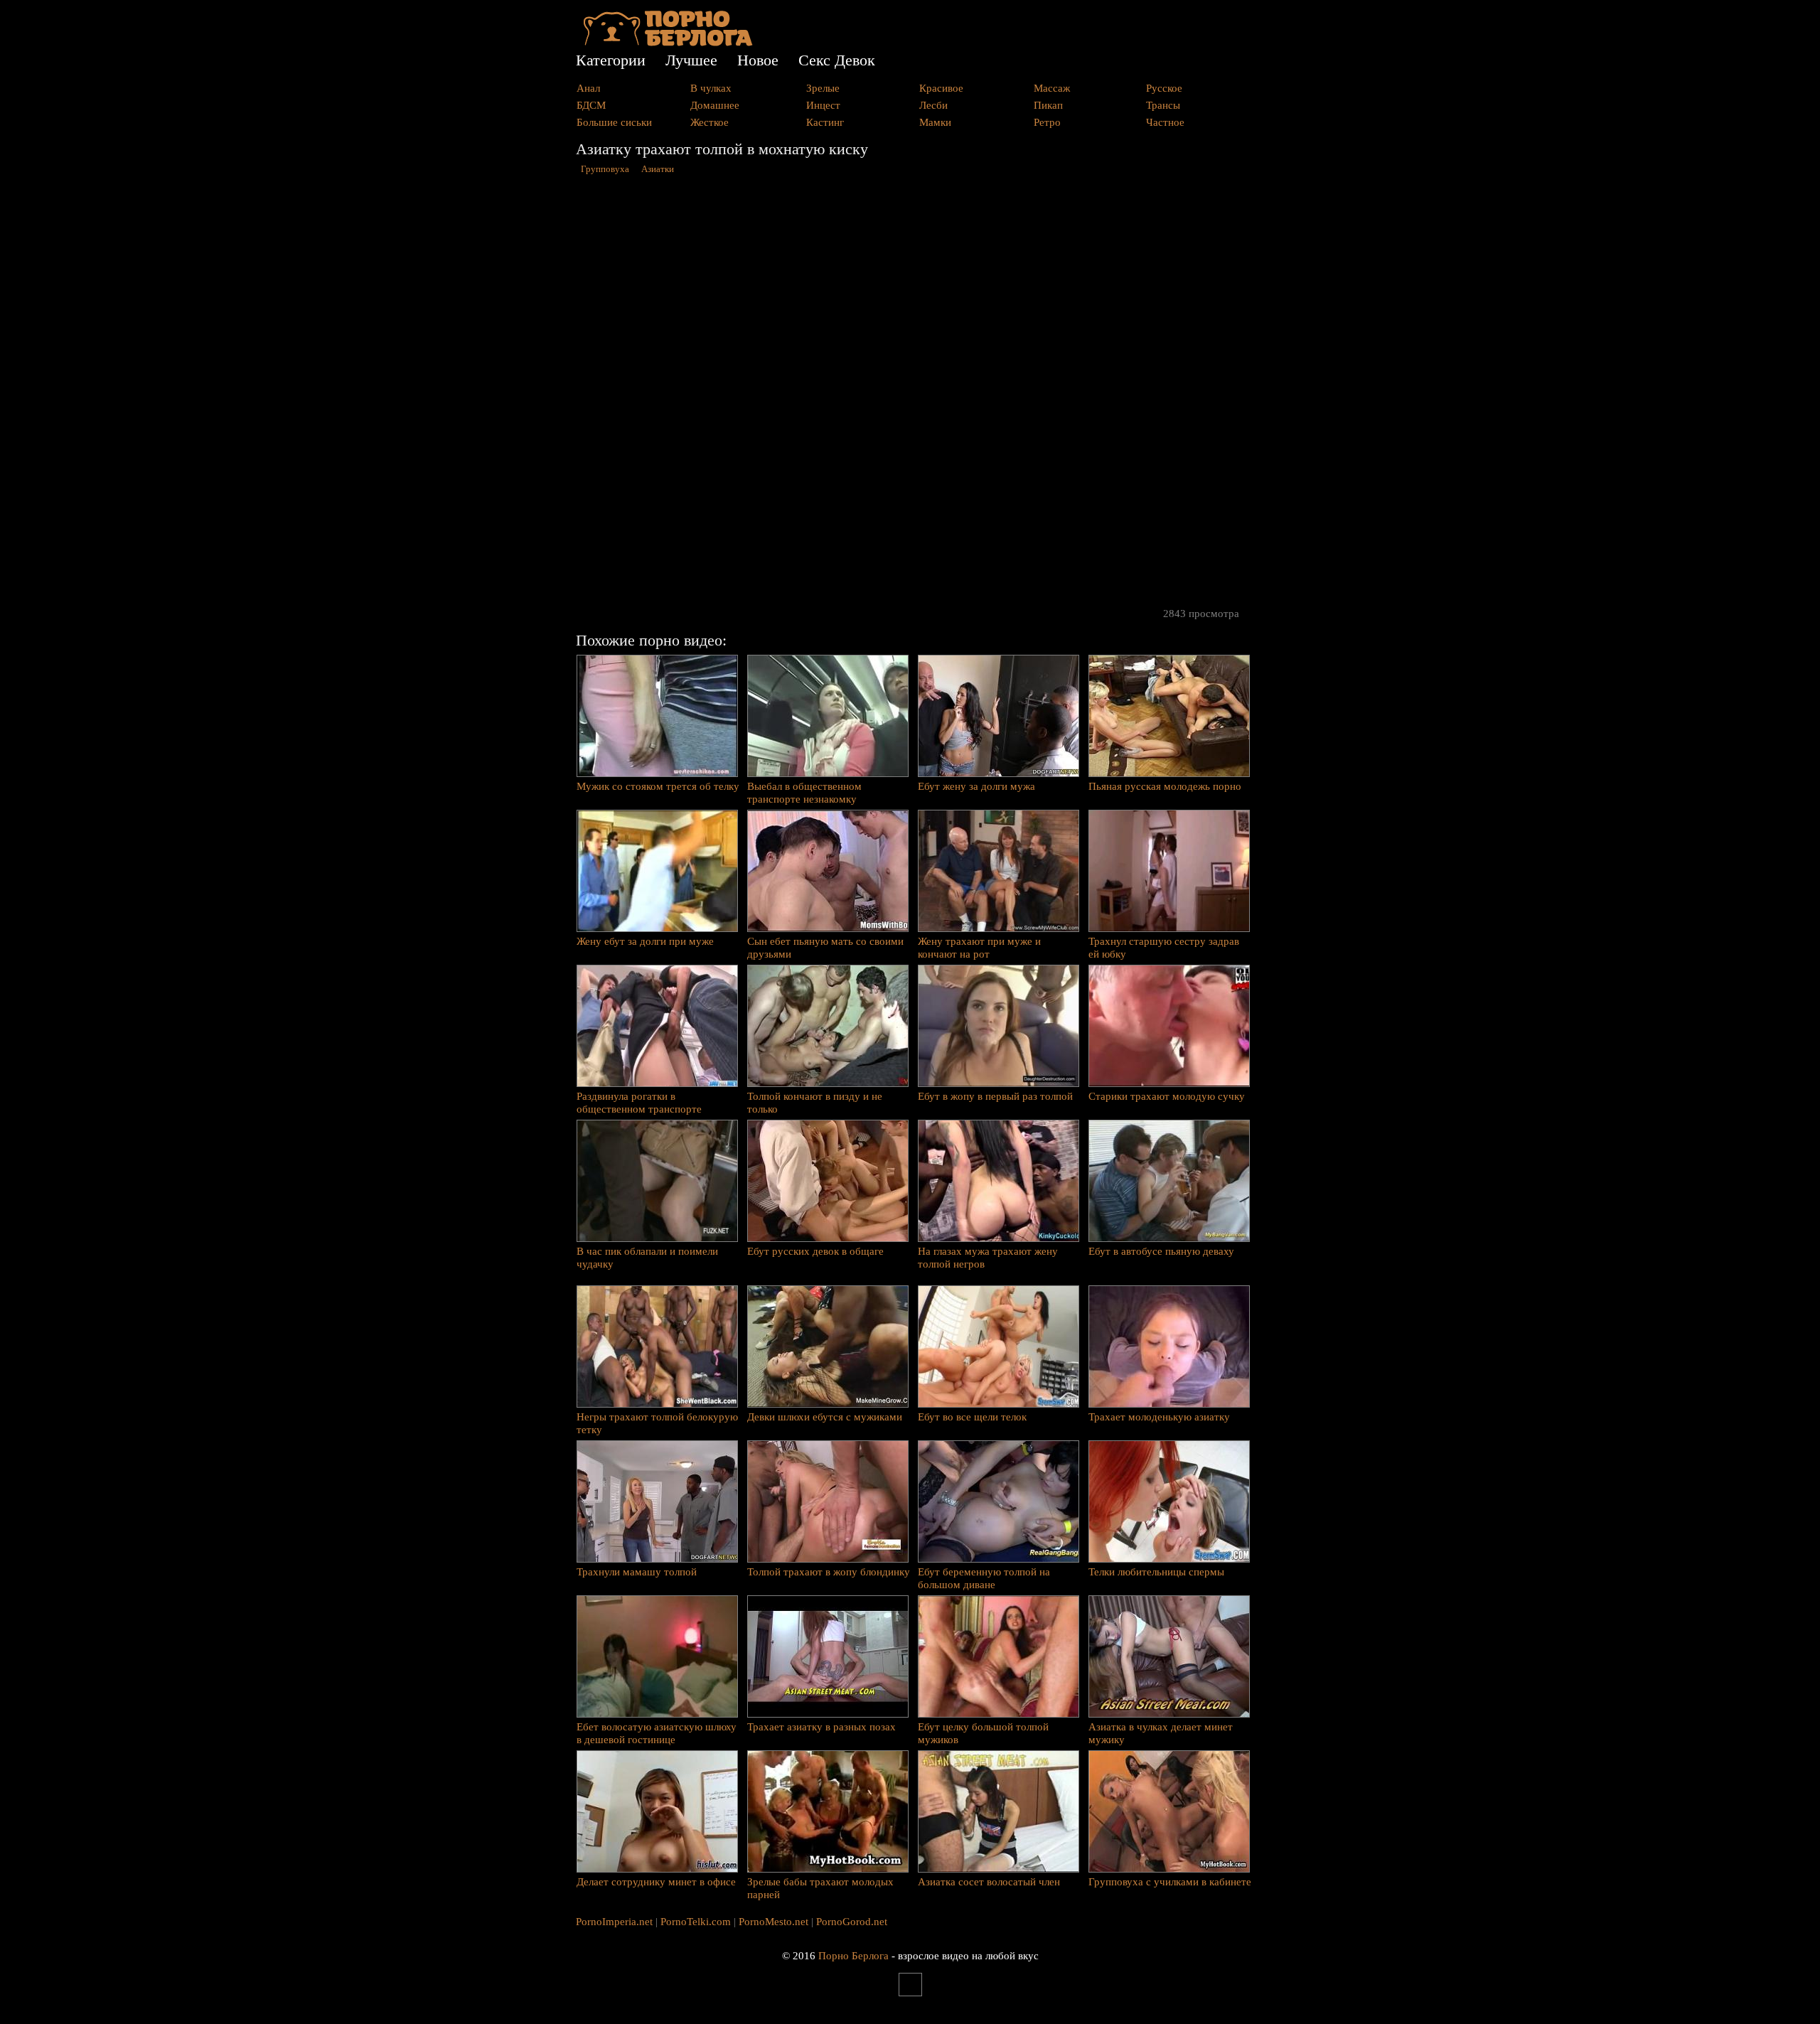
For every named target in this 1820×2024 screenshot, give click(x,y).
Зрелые (823, 88)
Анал (588, 88)
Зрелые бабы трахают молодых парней (820, 1888)
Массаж (1052, 88)
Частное (1165, 122)
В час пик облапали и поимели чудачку (647, 1258)
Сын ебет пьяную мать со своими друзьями (825, 948)
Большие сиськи (614, 122)
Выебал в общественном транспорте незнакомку (804, 793)
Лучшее (691, 60)
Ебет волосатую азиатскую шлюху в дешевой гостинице (657, 1733)
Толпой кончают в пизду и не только (815, 1103)
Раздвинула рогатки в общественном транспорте (639, 1103)
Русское (1164, 88)
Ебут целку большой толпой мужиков (983, 1733)
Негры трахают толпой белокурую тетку (657, 1423)
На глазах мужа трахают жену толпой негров (988, 1258)
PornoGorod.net (852, 1922)
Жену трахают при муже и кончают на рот (979, 948)
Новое (758, 60)
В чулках (711, 88)
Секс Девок (837, 60)
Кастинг (825, 122)
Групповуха (605, 169)
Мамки (935, 122)
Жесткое (710, 122)
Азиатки (658, 169)
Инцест (823, 105)
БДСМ (591, 105)
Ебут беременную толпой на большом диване (984, 1578)
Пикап (1048, 105)
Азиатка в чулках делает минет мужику (1161, 1733)
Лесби (933, 105)
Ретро (1047, 122)
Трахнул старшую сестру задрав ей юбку (1164, 948)
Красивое (941, 88)
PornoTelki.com (696, 1922)
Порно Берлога (853, 1956)
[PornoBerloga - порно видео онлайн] (668, 43)
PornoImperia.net (614, 1922)
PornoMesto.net (773, 1922)
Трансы (1163, 105)
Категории (611, 60)
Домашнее (715, 105)
